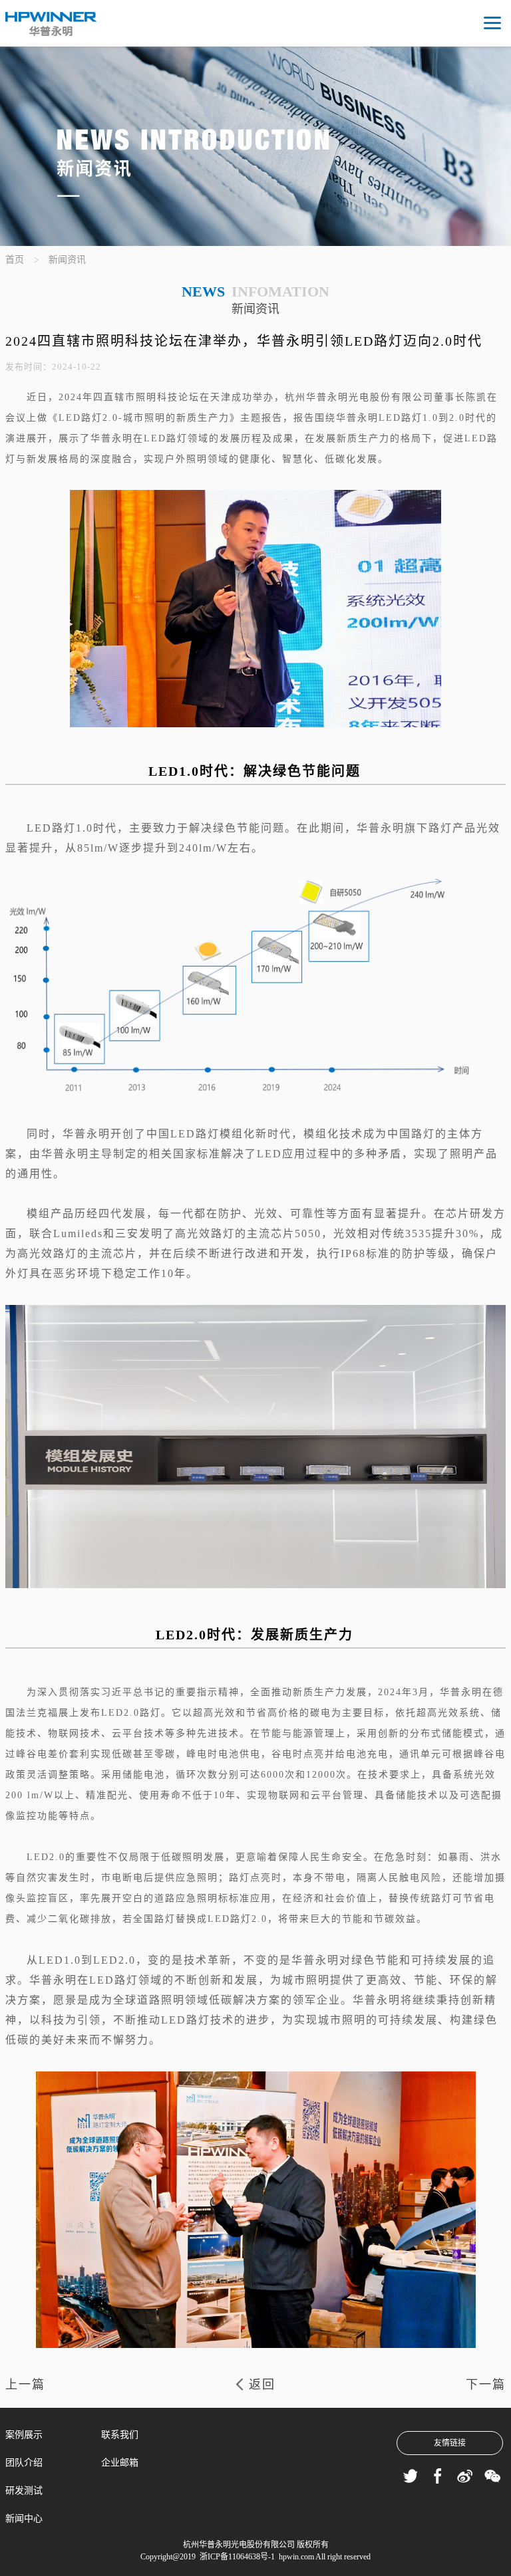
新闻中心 (24, 2518)
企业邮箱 (120, 2463)
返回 (262, 2385)
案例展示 (24, 2435)
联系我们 (120, 2435)
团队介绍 (24, 2463)
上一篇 (25, 2385)
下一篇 (486, 2385)
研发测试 (24, 2491)
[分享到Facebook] (437, 2477)
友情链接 (450, 2443)
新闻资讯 (67, 260)
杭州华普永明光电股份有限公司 (239, 2545)
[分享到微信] (492, 2477)
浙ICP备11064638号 (233, 2557)
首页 (15, 260)
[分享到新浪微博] (465, 2477)
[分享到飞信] (410, 2477)
